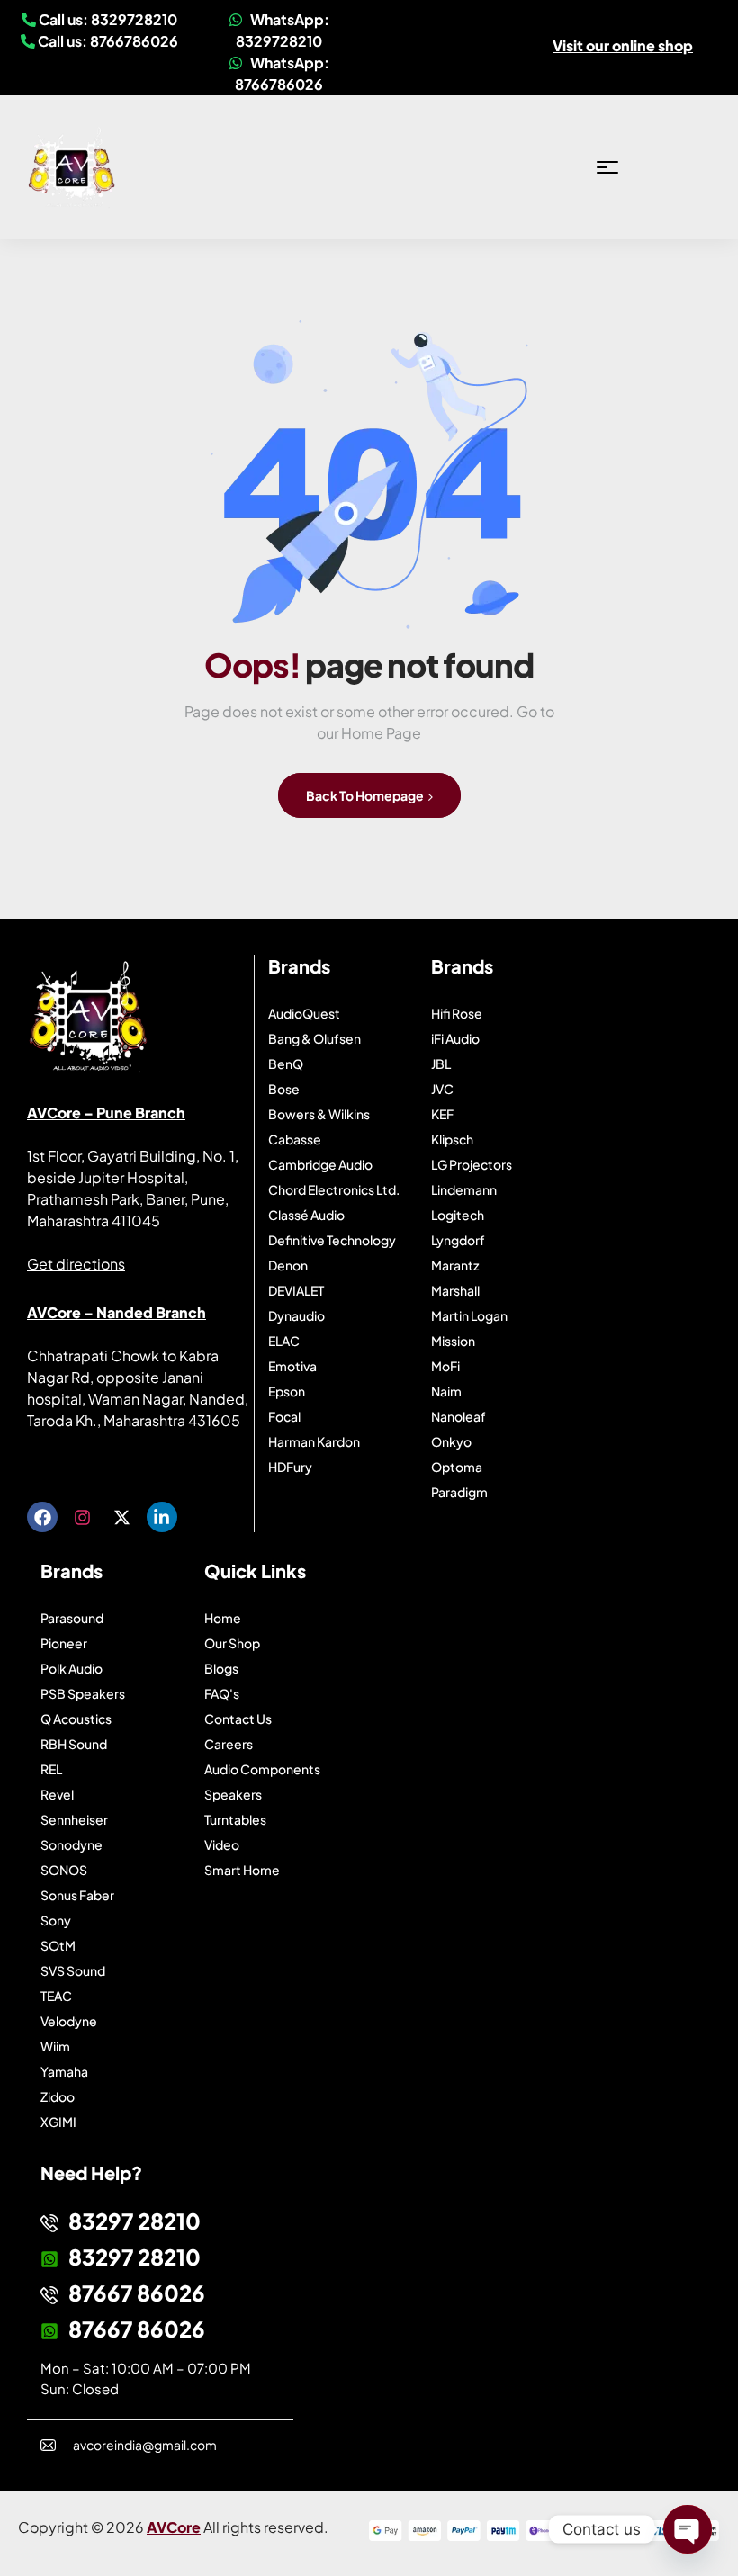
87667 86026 (137, 2293)
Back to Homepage (366, 795)
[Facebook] (42, 1517)
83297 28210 (135, 2221)
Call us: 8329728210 (107, 19)
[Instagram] (82, 1517)
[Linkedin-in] (162, 1517)
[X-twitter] (121, 1517)
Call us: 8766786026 (107, 41)
